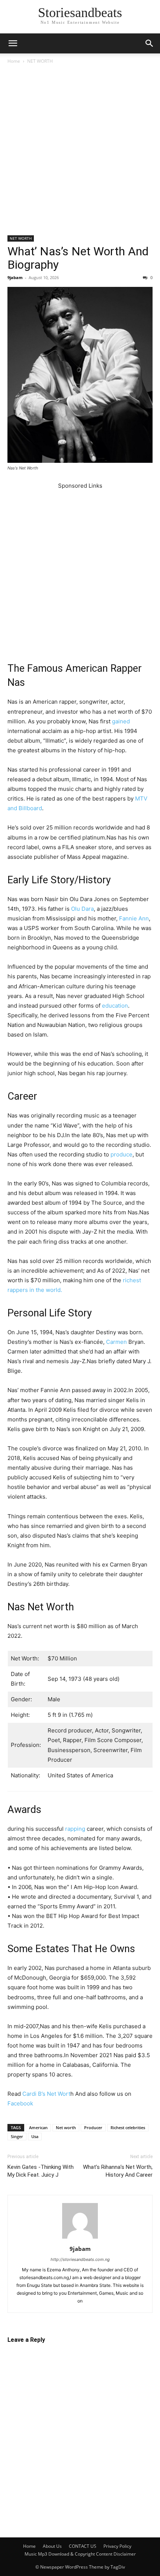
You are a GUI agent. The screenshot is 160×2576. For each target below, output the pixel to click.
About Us (52, 2546)
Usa (35, 2136)
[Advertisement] (80, 153)
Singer (17, 2136)
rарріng (75, 1829)
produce (121, 1154)
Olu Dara (82, 909)
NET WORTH (40, 61)
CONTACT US (83, 2546)
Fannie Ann (134, 918)
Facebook (20, 2103)
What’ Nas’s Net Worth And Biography (78, 258)
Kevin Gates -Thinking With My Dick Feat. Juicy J (41, 2171)
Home (14, 61)
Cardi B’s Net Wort (46, 2094)
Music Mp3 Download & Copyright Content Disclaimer (80, 2554)
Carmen (116, 1342)
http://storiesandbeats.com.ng (80, 2259)
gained (121, 721)
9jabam (15, 277)
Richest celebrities (128, 2127)
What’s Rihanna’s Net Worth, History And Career (118, 2171)
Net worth (66, 2127)
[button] (13, 43)
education (115, 1006)
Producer (93, 2127)
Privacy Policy (117, 2546)
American (38, 2127)
